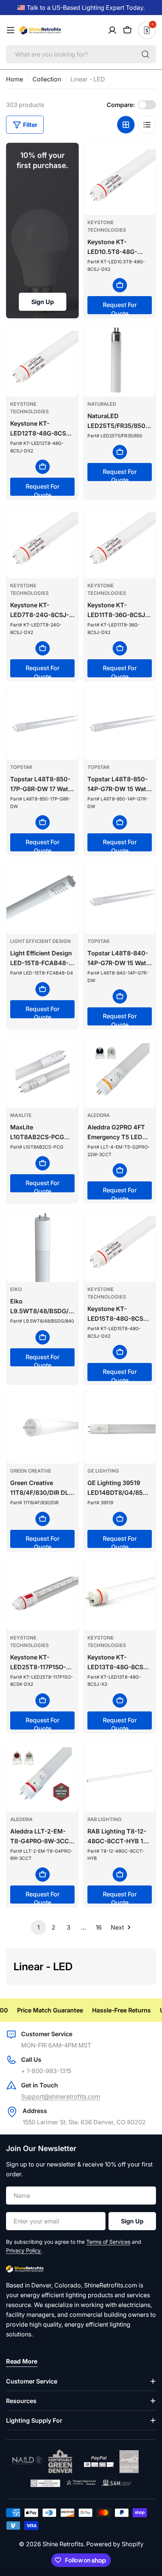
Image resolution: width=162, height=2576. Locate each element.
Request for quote (120, 308)
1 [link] (38, 1927)
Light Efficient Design (40, 941)
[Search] (145, 54)
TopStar (21, 767)
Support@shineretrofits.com (61, 2096)
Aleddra (99, 1115)
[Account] (112, 30)
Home (15, 79)
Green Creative (31, 1471)
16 (99, 1927)
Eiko (16, 1289)
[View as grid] (126, 125)
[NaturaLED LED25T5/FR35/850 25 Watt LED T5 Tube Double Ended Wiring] (120, 361)
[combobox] (81, 54)
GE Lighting (103, 1471)
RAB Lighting (105, 1819)
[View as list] (147, 125)
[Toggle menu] (11, 30)
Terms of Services (108, 2242)
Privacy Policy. (24, 2250)
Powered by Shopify (115, 2544)
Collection (47, 79)
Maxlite (21, 1115)
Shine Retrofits (63, 2544)
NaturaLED (102, 404)
